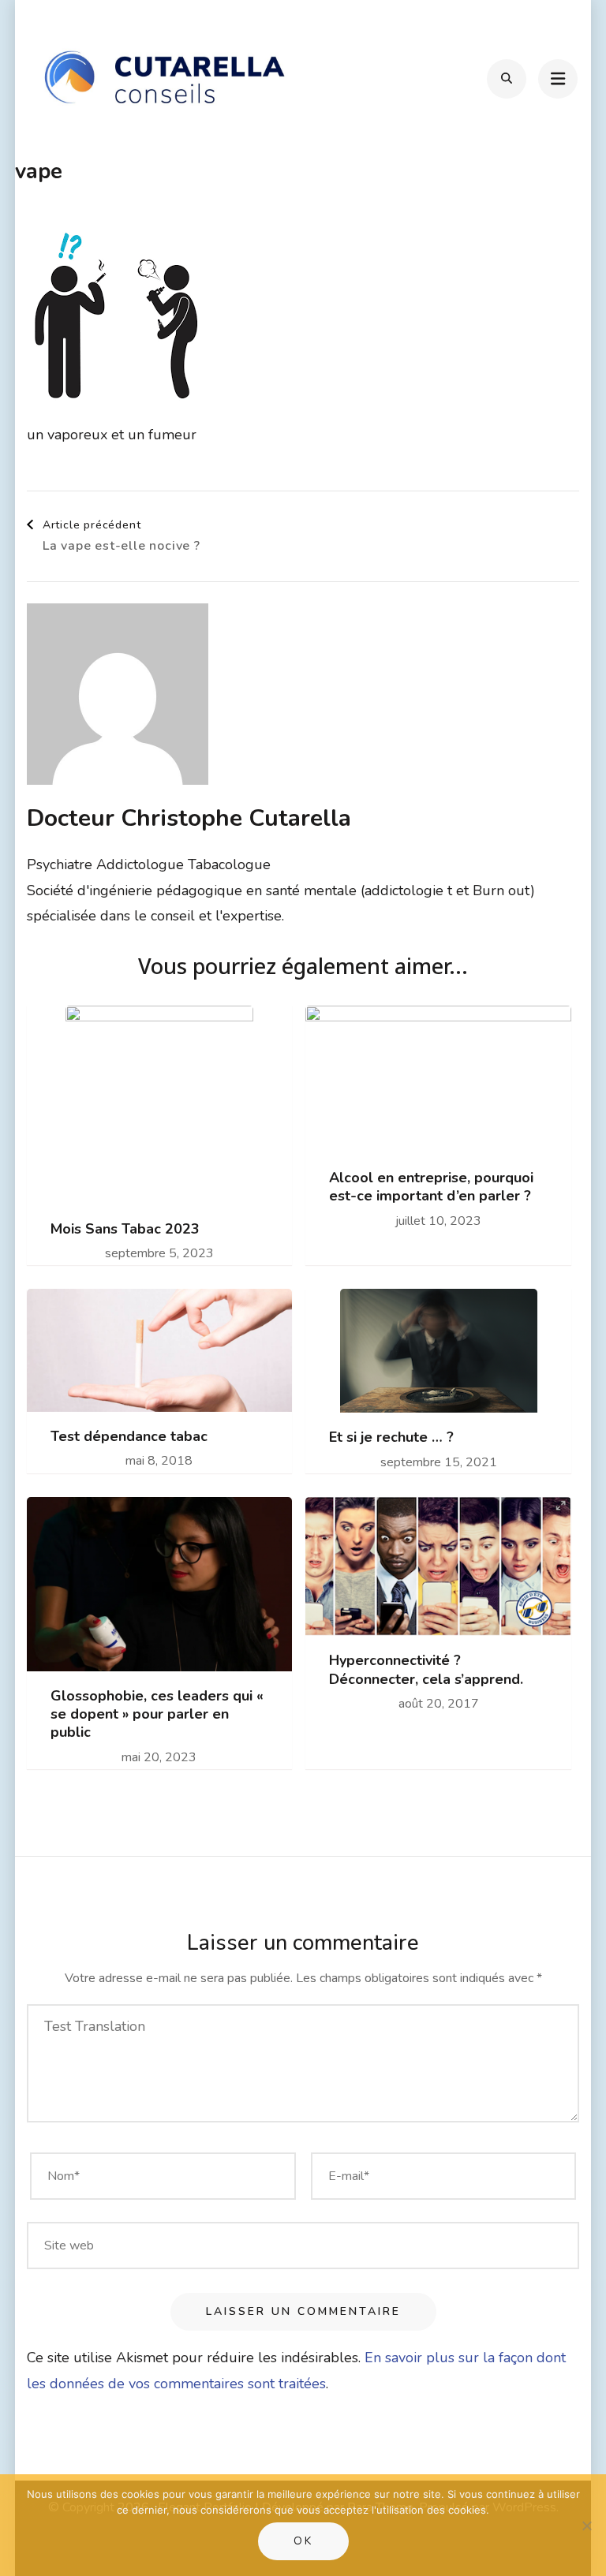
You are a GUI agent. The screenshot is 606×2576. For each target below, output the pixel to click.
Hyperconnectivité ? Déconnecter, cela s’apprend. (426, 1670)
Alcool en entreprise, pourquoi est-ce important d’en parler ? (431, 1187)
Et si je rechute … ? (391, 1437)
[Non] (586, 2526)
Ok (303, 2541)
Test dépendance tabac (129, 1437)
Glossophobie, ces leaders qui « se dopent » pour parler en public (157, 1715)
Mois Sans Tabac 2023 (125, 1229)
